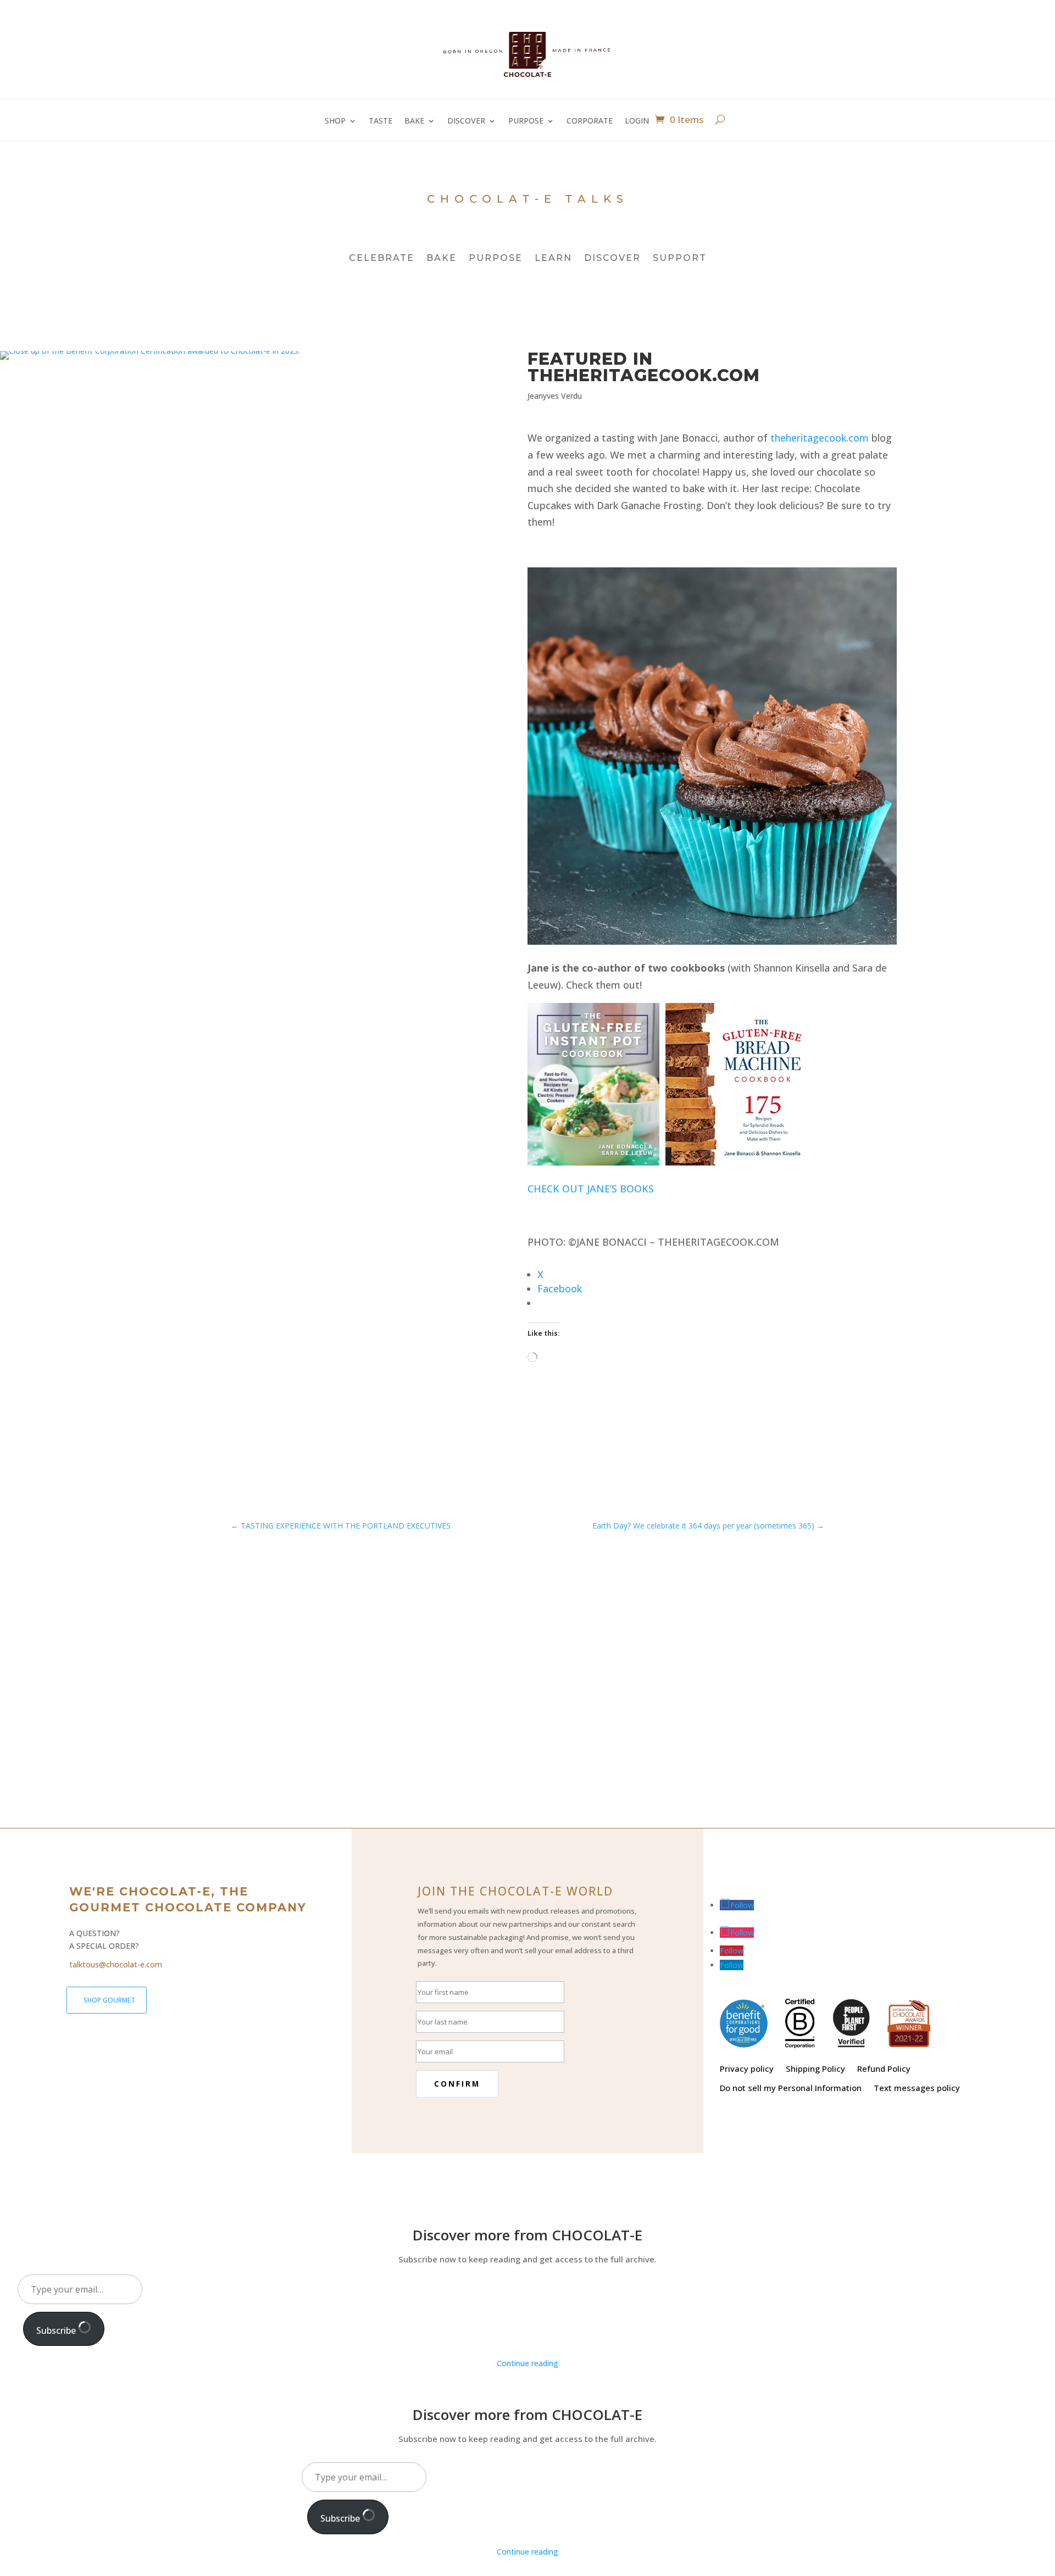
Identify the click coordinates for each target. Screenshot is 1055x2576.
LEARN (553, 259)
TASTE (381, 121)
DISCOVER (466, 121)
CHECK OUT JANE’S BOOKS (591, 1189)
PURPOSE (526, 121)
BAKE (414, 121)
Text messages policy (917, 2088)
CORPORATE (590, 121)
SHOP (335, 121)
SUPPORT (680, 259)
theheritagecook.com (820, 438)
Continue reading (527, 2363)
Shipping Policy (815, 2069)
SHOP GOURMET (109, 2000)
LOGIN (637, 121)
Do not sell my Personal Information (791, 2088)
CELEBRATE (382, 259)
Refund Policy (884, 2069)
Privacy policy (747, 2069)
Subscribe (57, 2330)
